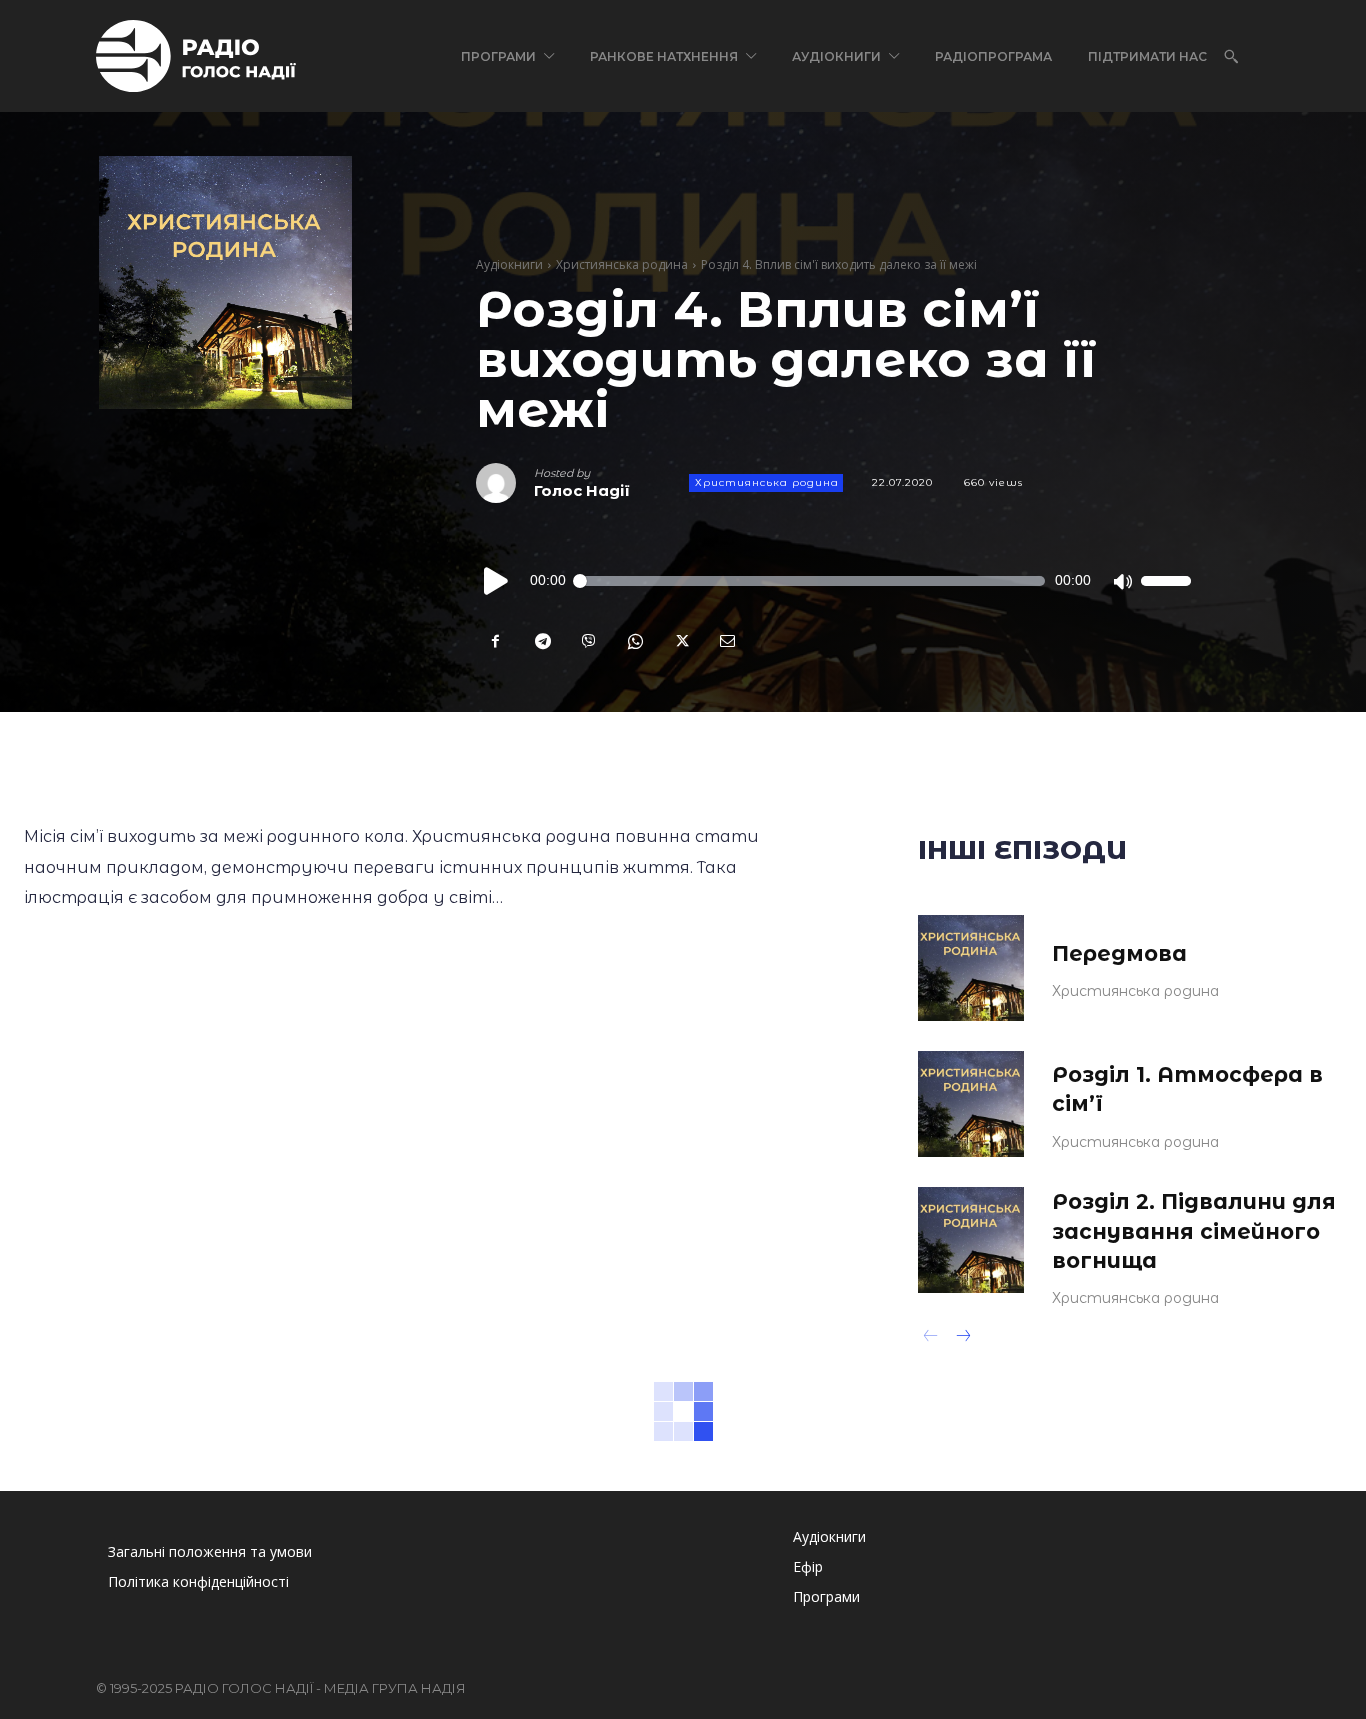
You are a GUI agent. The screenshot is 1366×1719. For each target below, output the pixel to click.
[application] (833, 581)
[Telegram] (542, 641)
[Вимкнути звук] (1122, 581)
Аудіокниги (509, 264)
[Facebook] (496, 641)
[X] (680, 641)
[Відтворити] (497, 581)
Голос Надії (582, 490)
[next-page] (962, 1338)
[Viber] (588, 641)
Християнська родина (622, 264)
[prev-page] (930, 1338)
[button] (1231, 56)
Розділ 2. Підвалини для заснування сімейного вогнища (1194, 1231)
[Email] (726, 641)
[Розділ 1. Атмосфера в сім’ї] (971, 1104)
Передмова (1119, 953)
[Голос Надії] (505, 483)
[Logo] (196, 56)
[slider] (1166, 581)
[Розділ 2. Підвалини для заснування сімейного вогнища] (971, 1240)
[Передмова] (971, 968)
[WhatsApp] (634, 641)
